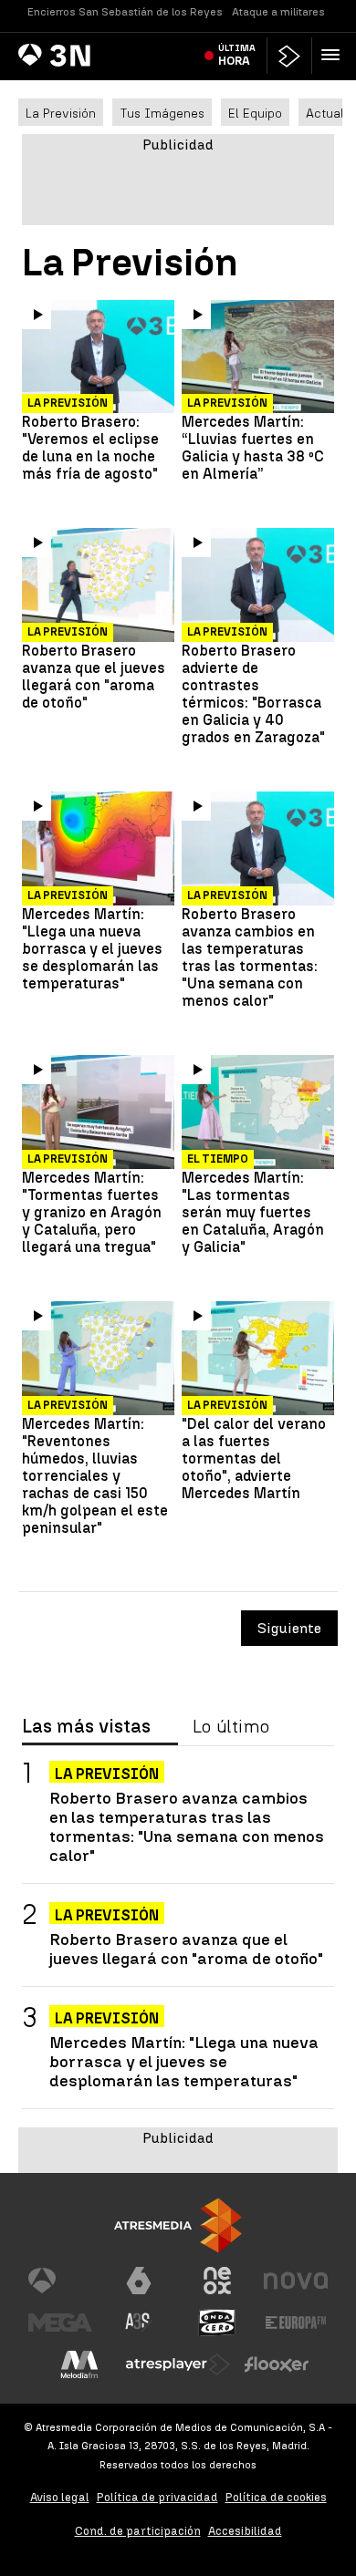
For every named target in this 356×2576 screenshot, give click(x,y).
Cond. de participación (138, 2531)
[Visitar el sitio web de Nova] (296, 2281)
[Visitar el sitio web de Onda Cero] (217, 2323)
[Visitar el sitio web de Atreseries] (139, 2323)
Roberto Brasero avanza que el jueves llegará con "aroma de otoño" (94, 677)
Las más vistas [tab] (86, 1727)
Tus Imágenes (162, 113)
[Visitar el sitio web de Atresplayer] (178, 2364)
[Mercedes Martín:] (98, 849)
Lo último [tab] (231, 1727)
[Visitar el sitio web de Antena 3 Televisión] (60, 2281)
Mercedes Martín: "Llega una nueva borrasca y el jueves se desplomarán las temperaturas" (92, 949)
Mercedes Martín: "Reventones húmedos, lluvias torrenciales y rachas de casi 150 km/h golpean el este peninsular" (95, 1476)
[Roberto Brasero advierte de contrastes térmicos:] (258, 586)
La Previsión (61, 113)
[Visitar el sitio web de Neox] (217, 2281)
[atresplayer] (289, 56)
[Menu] (334, 55)
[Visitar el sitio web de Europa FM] (296, 2323)
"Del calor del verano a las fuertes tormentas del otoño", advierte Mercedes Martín (254, 1459)
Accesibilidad (245, 2531)
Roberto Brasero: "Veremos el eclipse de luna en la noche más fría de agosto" (90, 448)
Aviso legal (60, 2497)
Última (237, 55)
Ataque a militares (278, 12)
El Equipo (255, 113)
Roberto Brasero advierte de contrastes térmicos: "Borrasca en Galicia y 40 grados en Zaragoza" (253, 694)
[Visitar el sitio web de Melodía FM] (79, 2364)
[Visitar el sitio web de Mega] (60, 2323)
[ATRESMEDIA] (178, 2225)
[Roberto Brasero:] (98, 358)
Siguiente (289, 1628)
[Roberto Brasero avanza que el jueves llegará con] (98, 586)
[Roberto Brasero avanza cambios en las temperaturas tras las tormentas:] (258, 849)
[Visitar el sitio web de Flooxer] (277, 2364)
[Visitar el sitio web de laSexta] (139, 2281)
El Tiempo (218, 1159)
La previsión (227, 403)
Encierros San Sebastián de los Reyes (125, 12)
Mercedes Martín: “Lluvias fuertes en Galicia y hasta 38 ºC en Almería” (253, 448)
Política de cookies (276, 2497)
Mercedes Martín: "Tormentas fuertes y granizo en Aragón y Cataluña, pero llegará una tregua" (92, 1212)
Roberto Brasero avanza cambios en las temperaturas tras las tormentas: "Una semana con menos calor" (250, 957)
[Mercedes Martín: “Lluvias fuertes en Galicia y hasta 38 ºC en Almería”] (258, 358)
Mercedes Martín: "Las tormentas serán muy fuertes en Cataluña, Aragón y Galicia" (253, 1212)
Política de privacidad (157, 2497)
